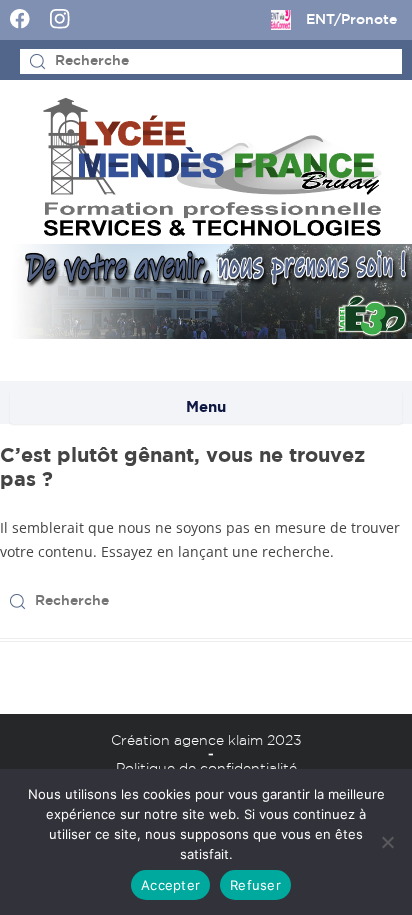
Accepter (170, 885)
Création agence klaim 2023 (206, 741)
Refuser (255, 885)
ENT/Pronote (351, 20)
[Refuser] (387, 842)
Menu (206, 407)
